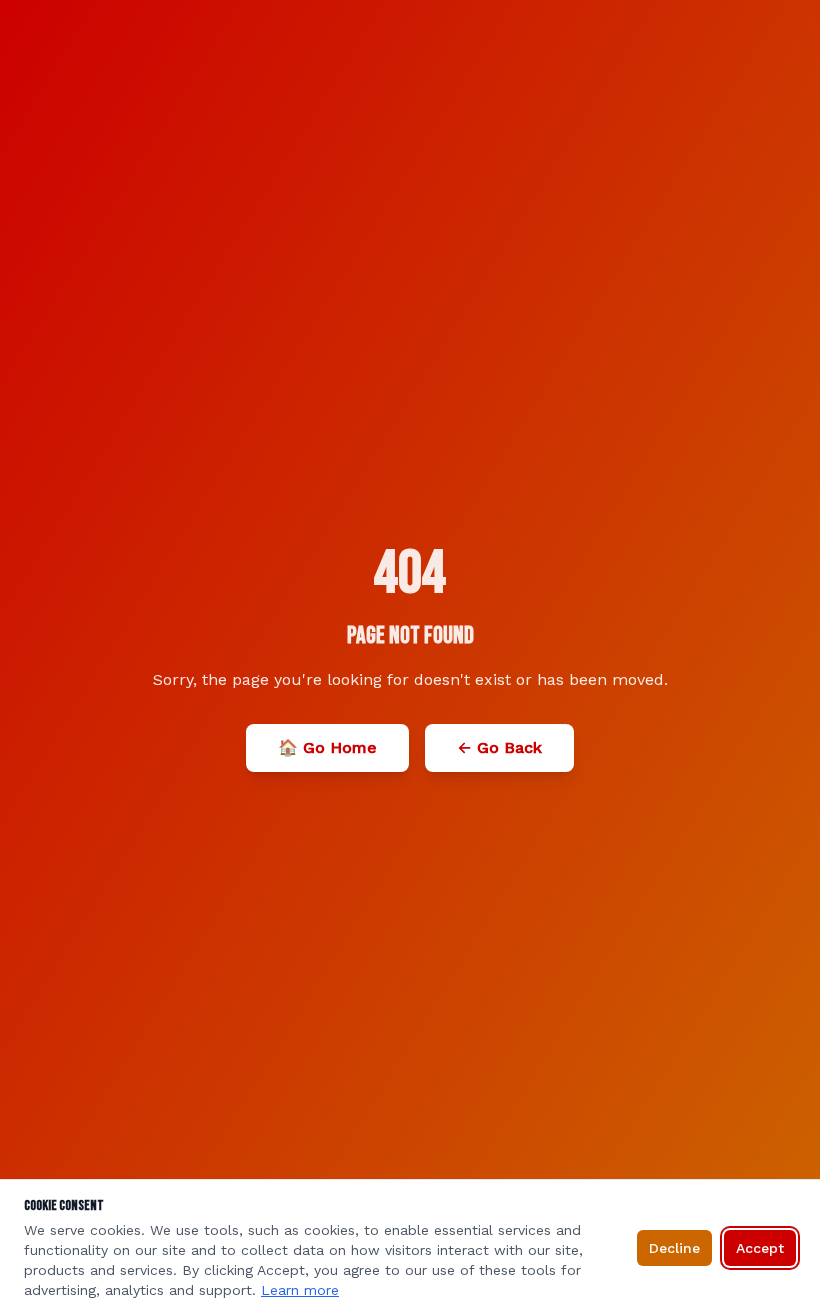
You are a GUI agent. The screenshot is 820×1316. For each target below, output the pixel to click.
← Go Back (499, 747)
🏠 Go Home (327, 747)
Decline (674, 1248)
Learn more (300, 1290)
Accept (760, 1248)
